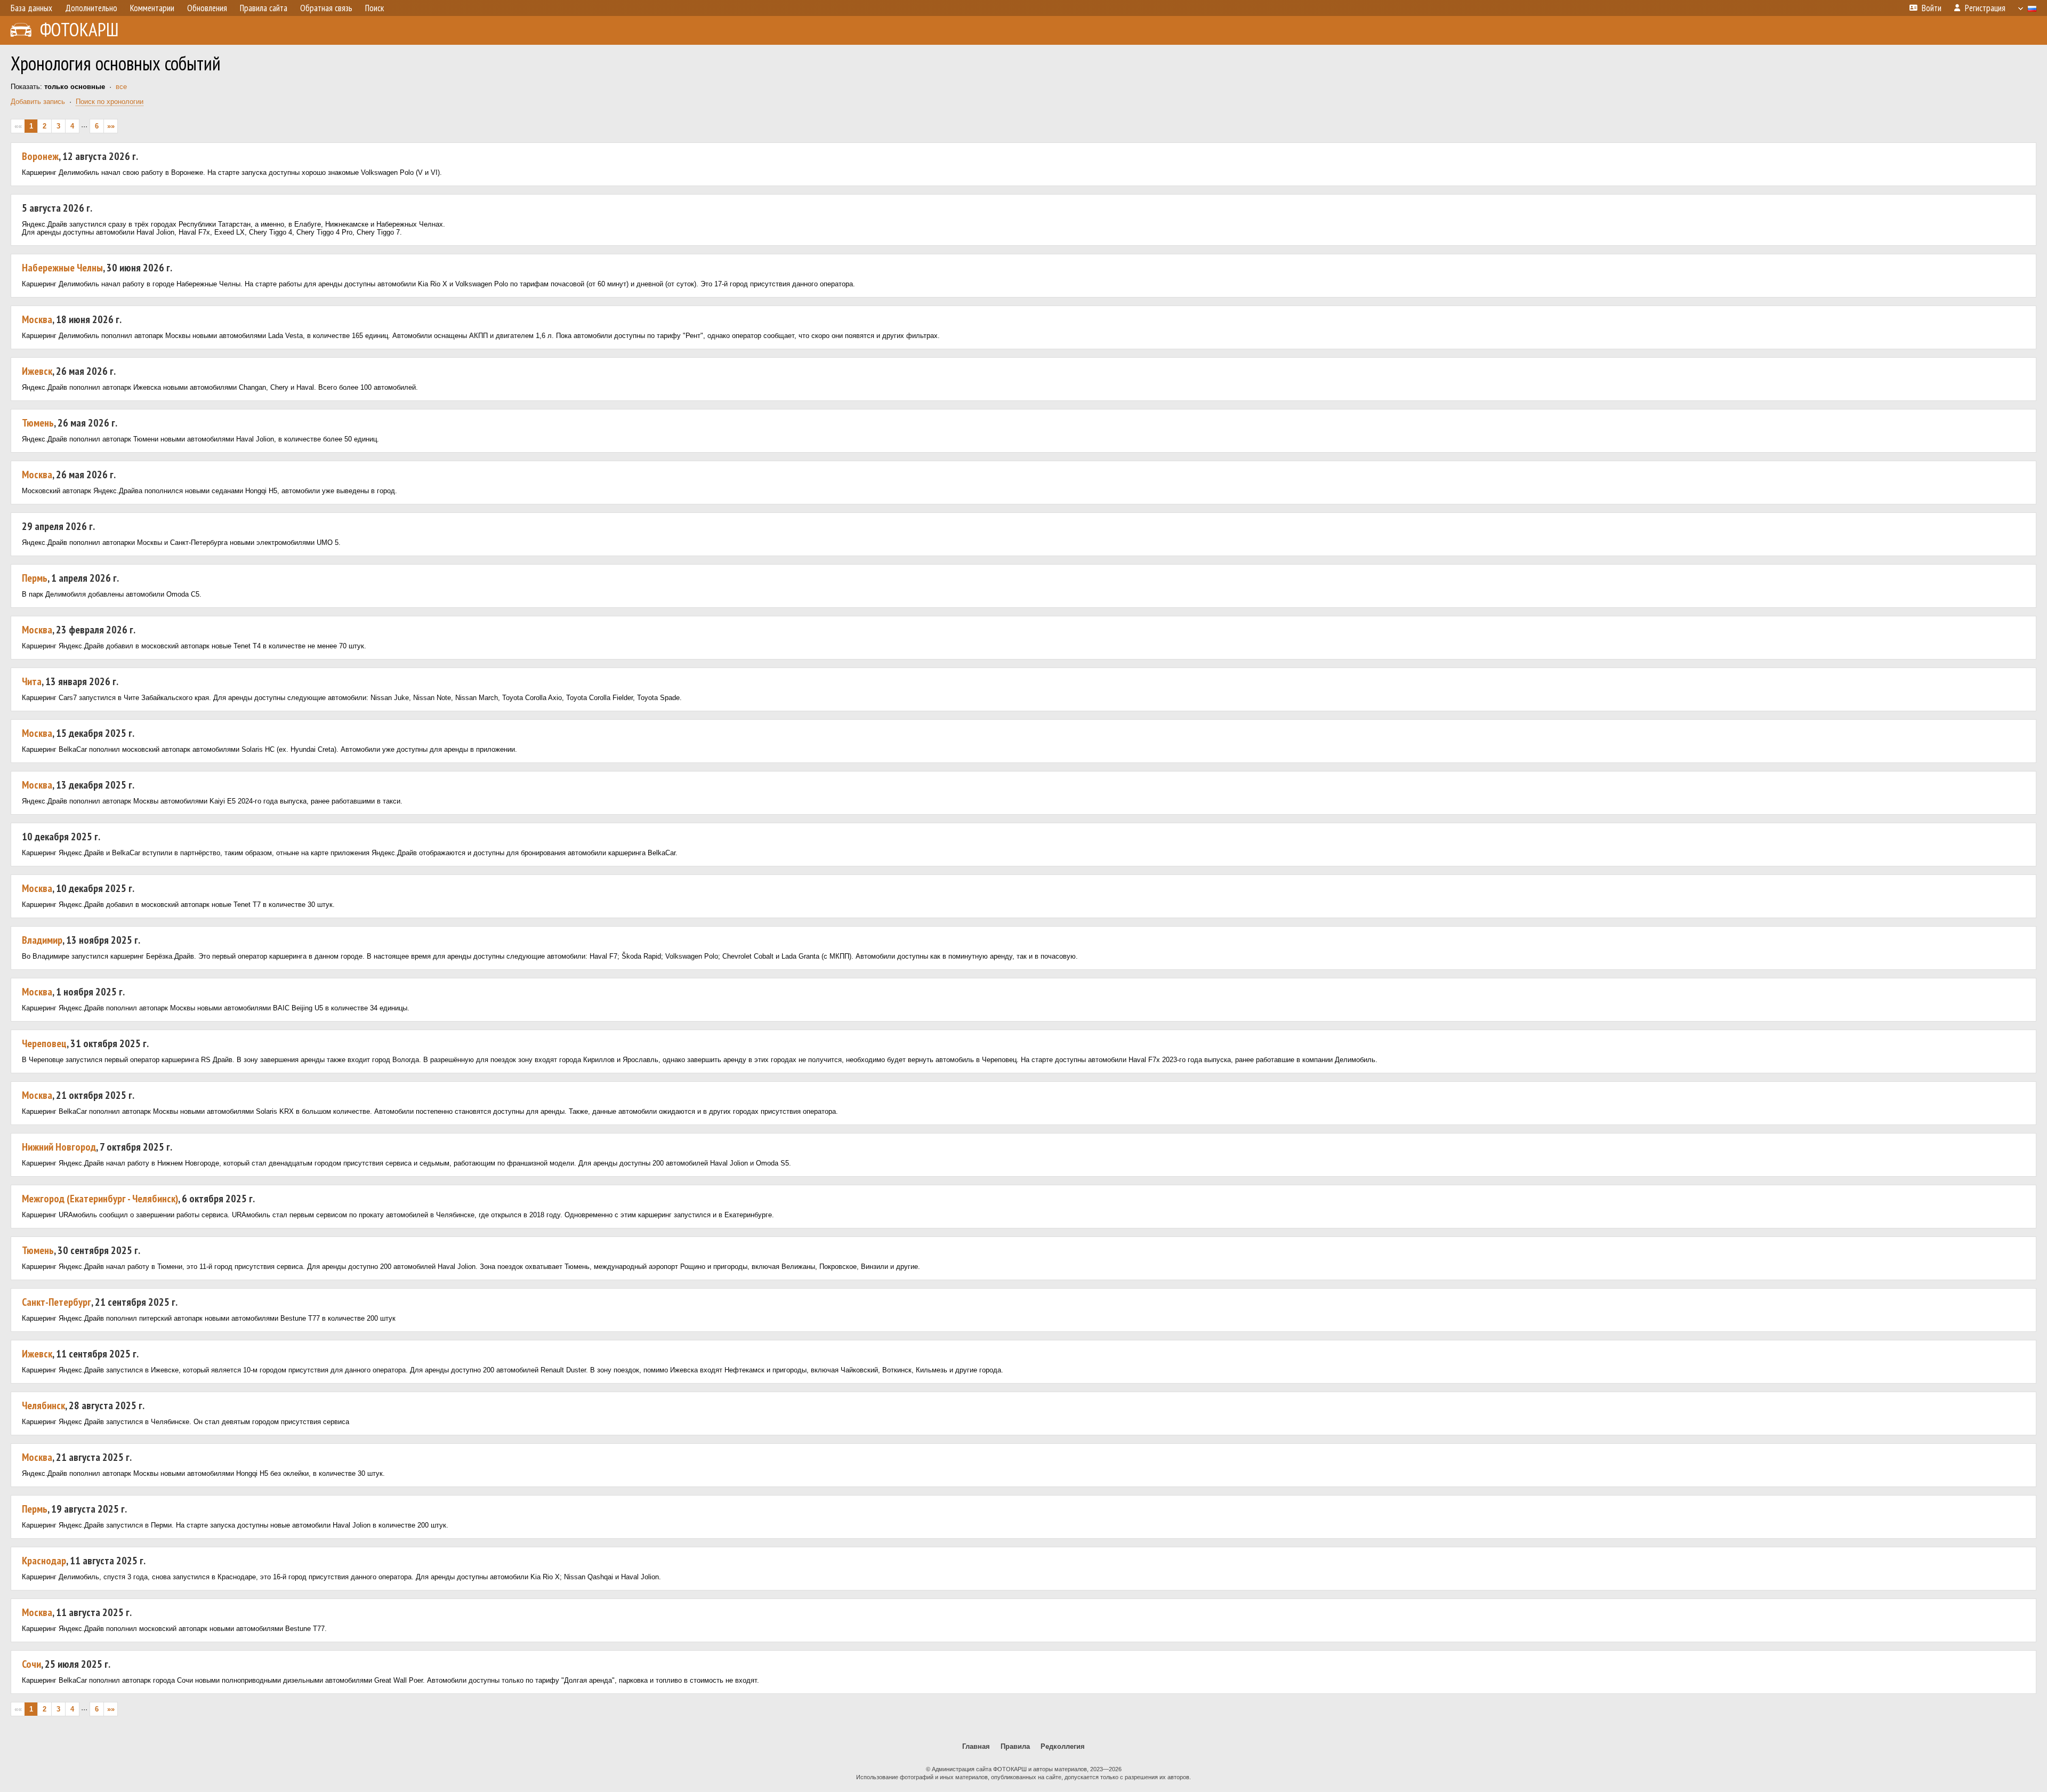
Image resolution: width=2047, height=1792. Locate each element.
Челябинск (43, 1405)
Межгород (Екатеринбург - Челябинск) (100, 1199)
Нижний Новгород (59, 1147)
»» (111, 126)
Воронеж (40, 156)
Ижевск (37, 371)
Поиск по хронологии (110, 102)
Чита (32, 681)
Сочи (31, 1664)
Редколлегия (1063, 1746)
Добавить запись (38, 102)
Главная (976, 1746)
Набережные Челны (62, 268)
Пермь (35, 578)
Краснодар (44, 1561)
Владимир (42, 940)
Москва (37, 319)
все (121, 87)
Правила (1015, 1746)
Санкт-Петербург (57, 1302)
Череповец (44, 1043)
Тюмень (38, 423)
